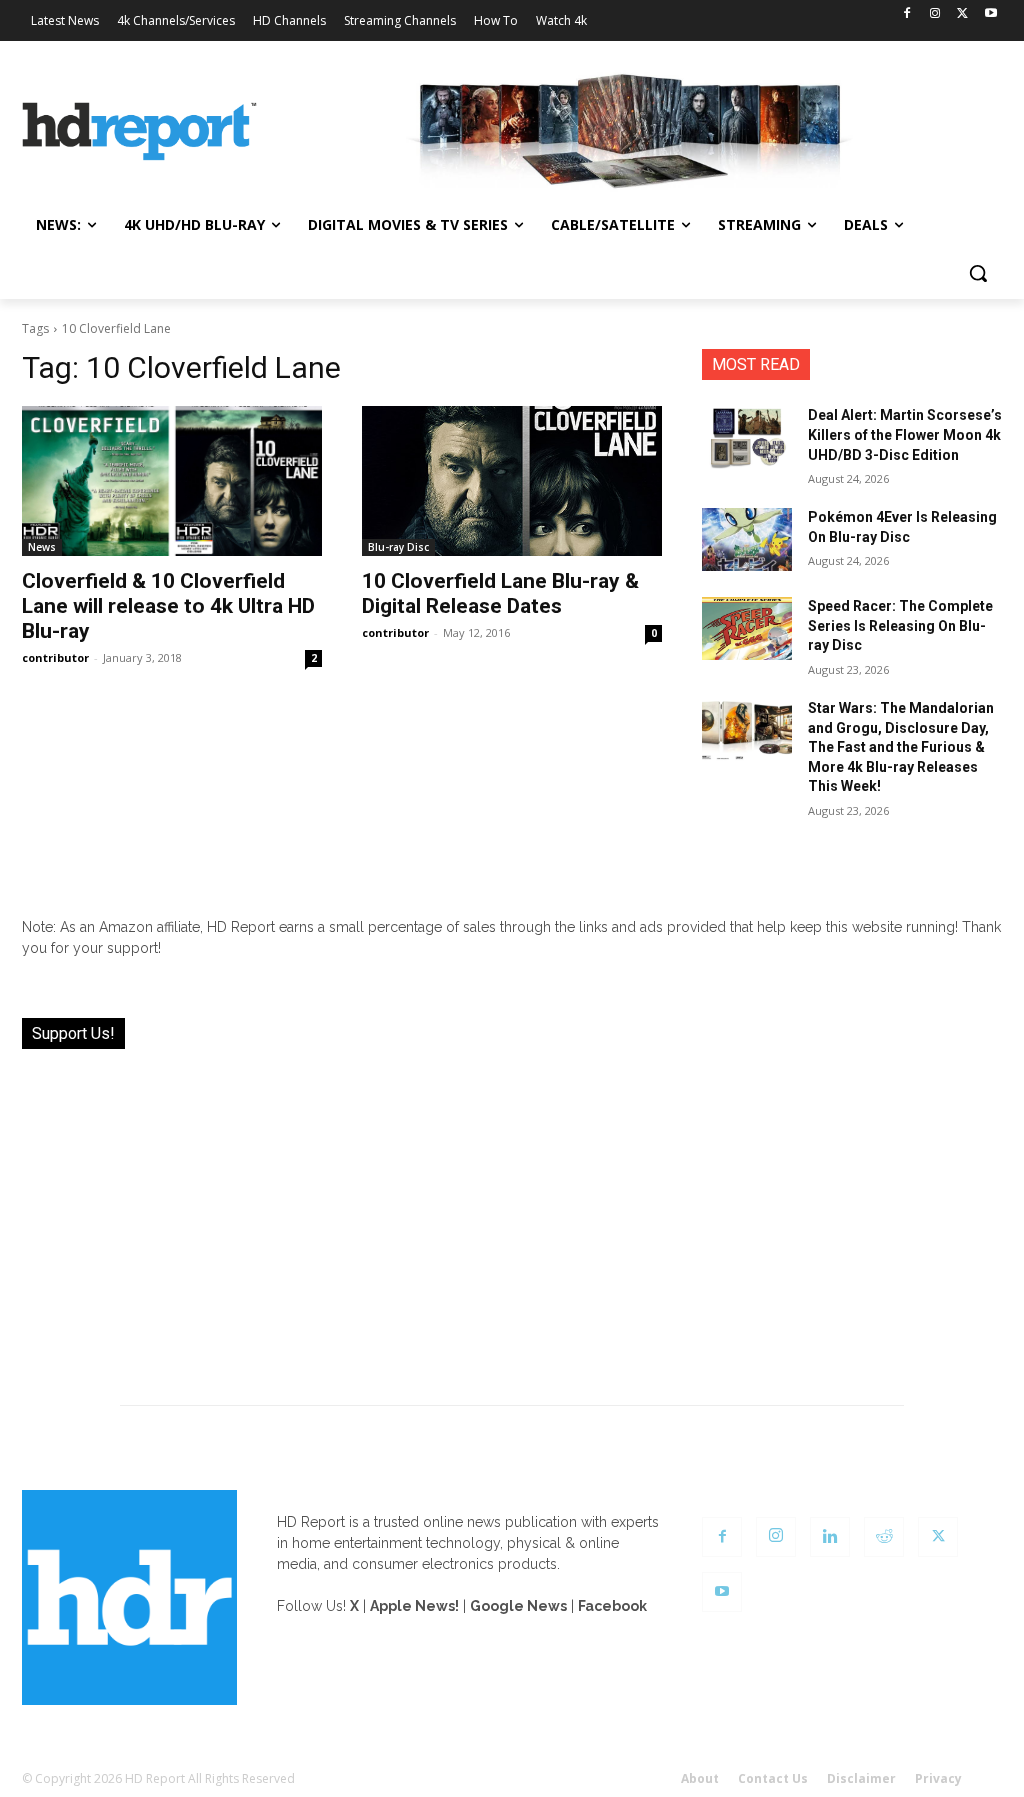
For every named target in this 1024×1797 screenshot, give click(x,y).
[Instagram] (935, 14)
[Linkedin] (830, 1537)
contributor (55, 657)
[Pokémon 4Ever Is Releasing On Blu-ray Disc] (747, 539)
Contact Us (773, 1778)
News (42, 547)
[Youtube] (990, 14)
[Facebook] (907, 14)
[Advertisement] (512, 1215)
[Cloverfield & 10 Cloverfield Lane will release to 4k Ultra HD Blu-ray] (172, 481)
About (700, 1778)
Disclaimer (861, 1778)
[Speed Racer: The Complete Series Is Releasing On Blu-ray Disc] (747, 628)
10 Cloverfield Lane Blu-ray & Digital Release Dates (500, 593)
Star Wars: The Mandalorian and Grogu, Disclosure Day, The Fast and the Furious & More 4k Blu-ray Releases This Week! (901, 747)
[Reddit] (884, 1537)
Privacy (938, 1778)
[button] (978, 273)
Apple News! (414, 1606)
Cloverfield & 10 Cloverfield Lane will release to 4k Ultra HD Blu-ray (168, 606)
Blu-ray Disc (398, 547)
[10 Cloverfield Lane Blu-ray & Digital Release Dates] (512, 481)
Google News (518, 1606)
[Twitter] (962, 14)
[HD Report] (139, 131)
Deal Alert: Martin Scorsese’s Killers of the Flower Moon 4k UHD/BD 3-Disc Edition (905, 434)
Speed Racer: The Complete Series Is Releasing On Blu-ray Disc (900, 625)
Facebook (612, 1606)
